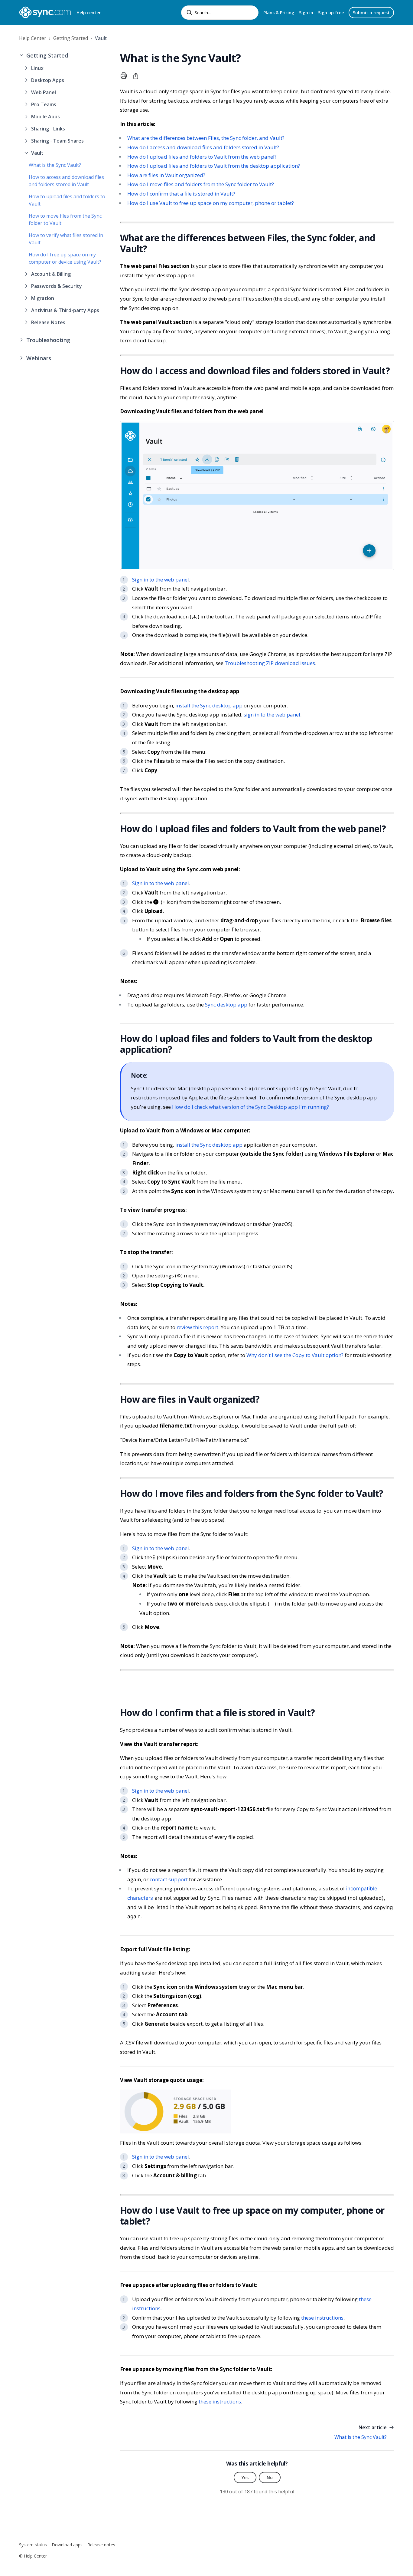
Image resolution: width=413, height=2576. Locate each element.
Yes (245, 2477)
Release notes (101, 2545)
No (270, 2477)
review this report (197, 1327)
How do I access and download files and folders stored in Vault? (203, 147)
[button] (65, 56)
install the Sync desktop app (209, 705)
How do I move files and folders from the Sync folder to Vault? (201, 184)
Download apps (67, 2545)
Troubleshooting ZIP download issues (270, 663)
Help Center (33, 38)
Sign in (306, 13)
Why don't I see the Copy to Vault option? (295, 1355)
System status (33, 2545)
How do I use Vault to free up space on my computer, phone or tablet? (211, 203)
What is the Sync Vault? (55, 165)
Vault (101, 38)
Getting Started (71, 38)
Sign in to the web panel (161, 580)
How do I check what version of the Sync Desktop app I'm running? (250, 1107)
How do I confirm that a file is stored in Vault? (181, 194)
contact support (169, 1879)
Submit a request (371, 13)
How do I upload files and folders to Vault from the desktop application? (214, 166)
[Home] (45, 12)
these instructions (322, 2318)
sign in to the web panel (272, 715)
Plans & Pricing (279, 13)
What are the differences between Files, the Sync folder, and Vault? (206, 138)
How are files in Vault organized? (166, 175)
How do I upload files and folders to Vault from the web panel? (202, 157)
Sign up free (331, 13)
